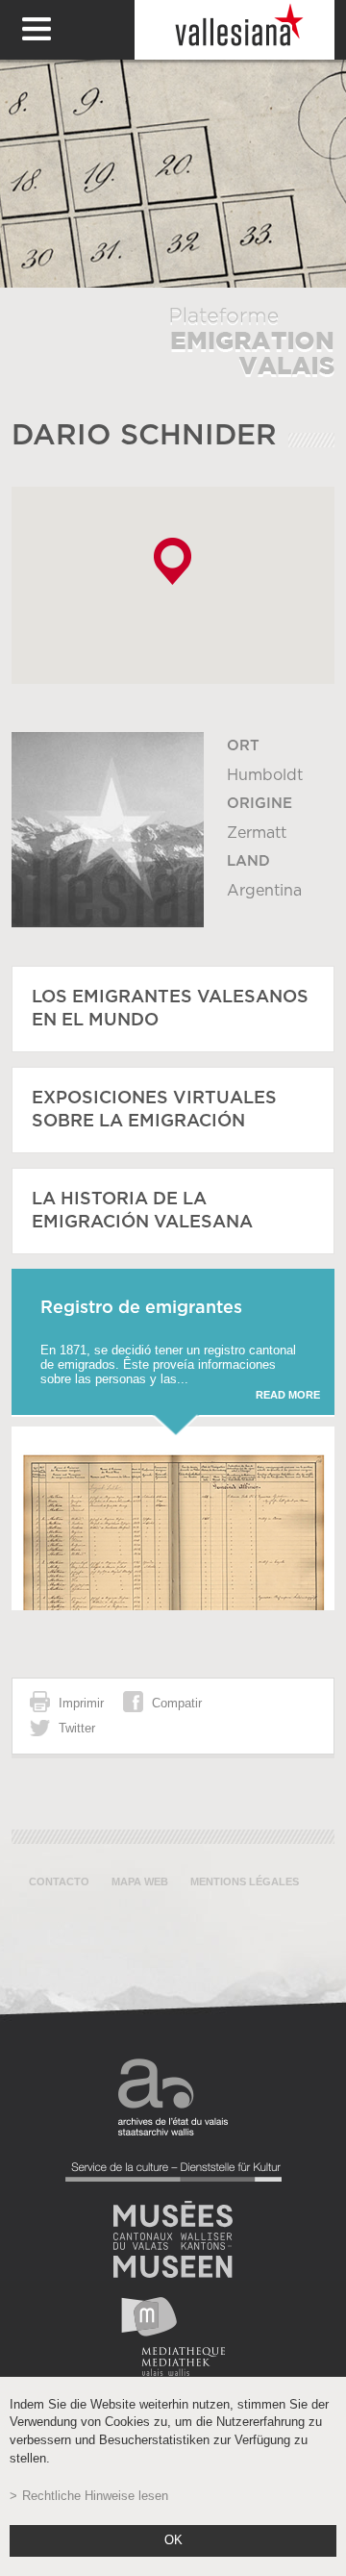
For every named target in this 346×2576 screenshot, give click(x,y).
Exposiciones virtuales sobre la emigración (154, 1110)
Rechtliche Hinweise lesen (95, 2496)
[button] (173, 561)
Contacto (59, 1881)
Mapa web (140, 1881)
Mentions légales (245, 1881)
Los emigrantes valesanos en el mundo (170, 1009)
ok (173, 2540)
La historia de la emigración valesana (142, 1211)
